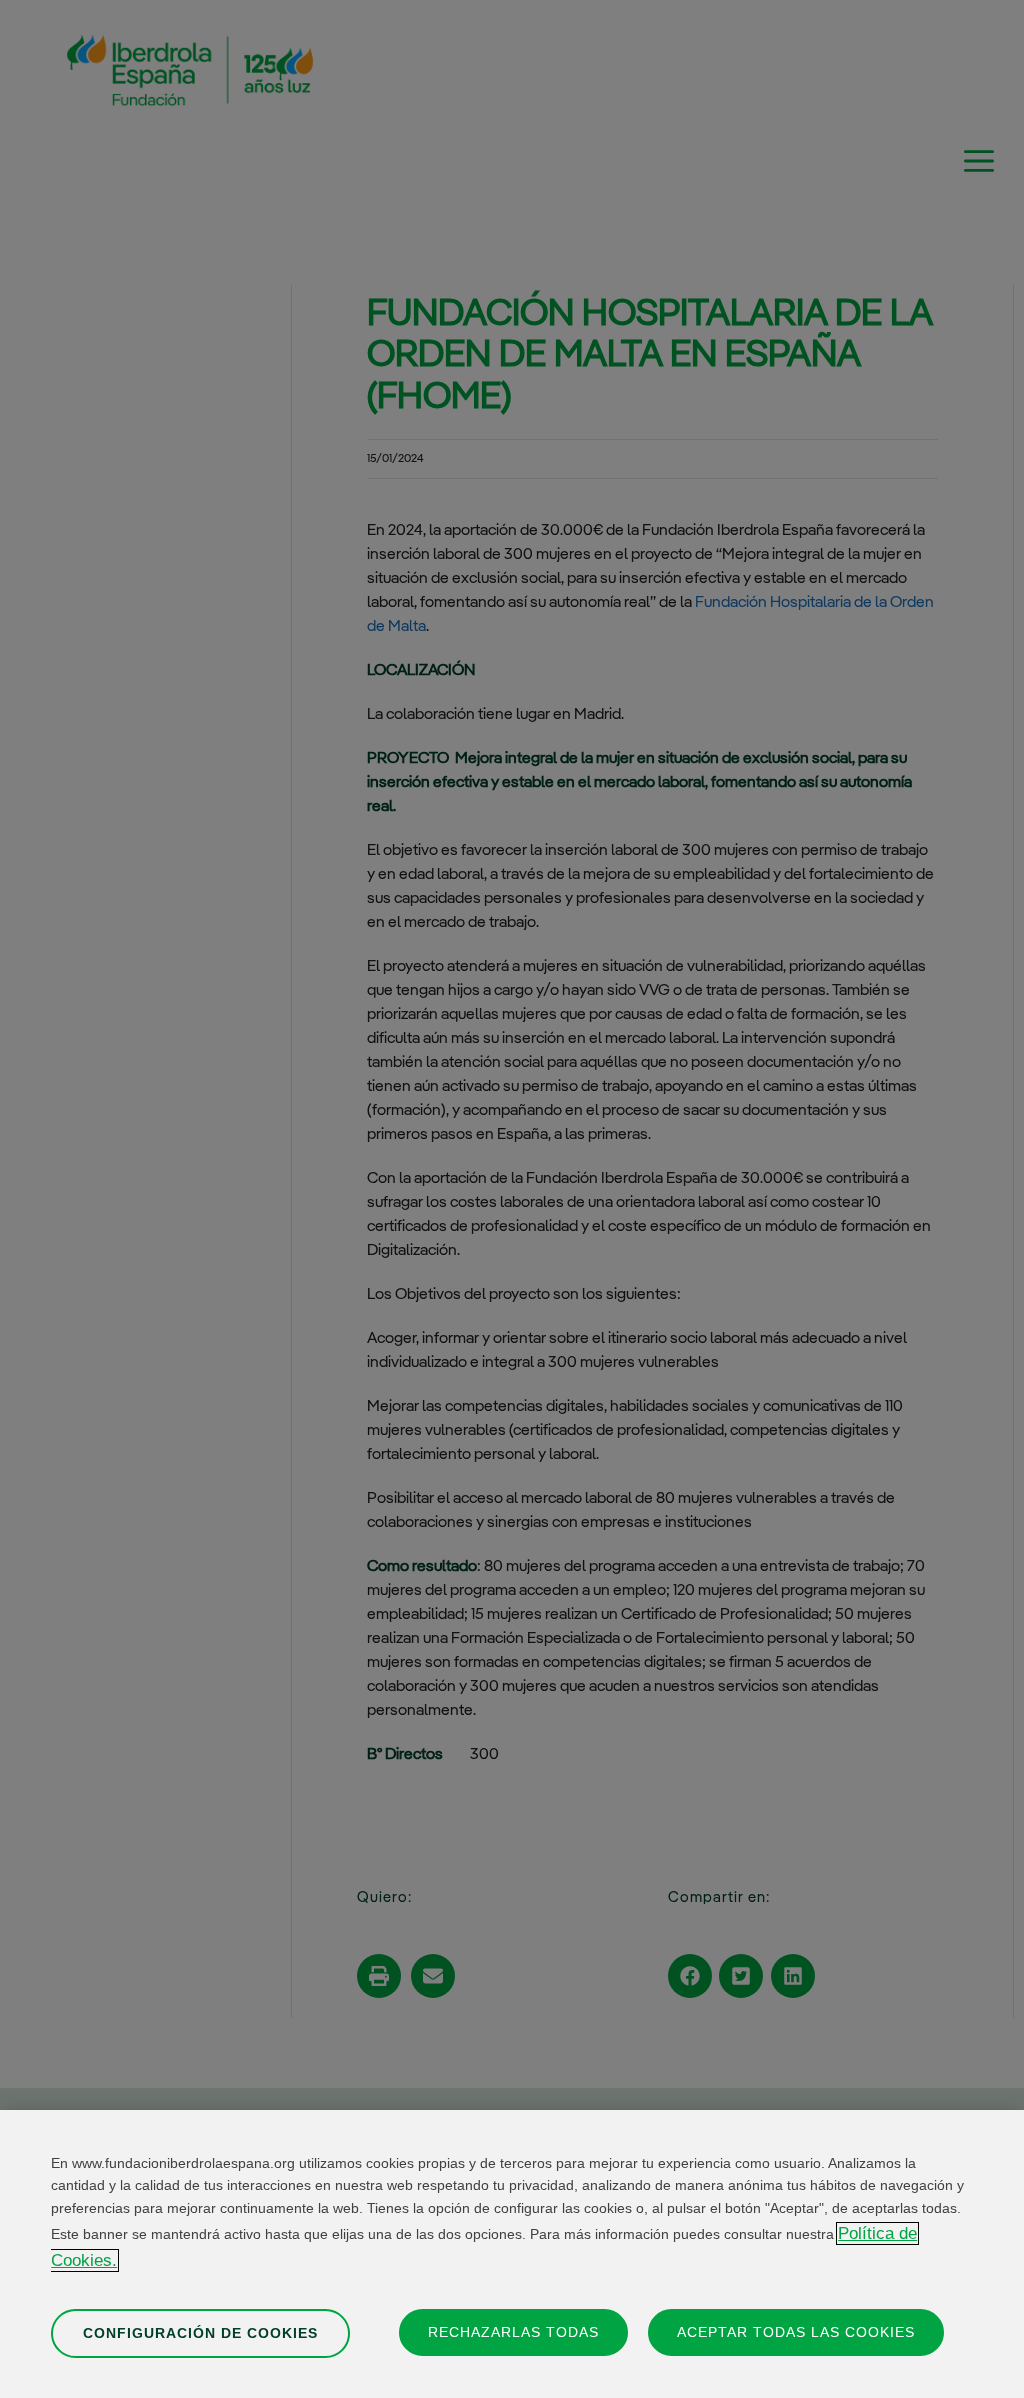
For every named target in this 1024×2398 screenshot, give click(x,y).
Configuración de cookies (200, 2333)
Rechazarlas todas (513, 2332)
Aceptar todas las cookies (796, 2332)
